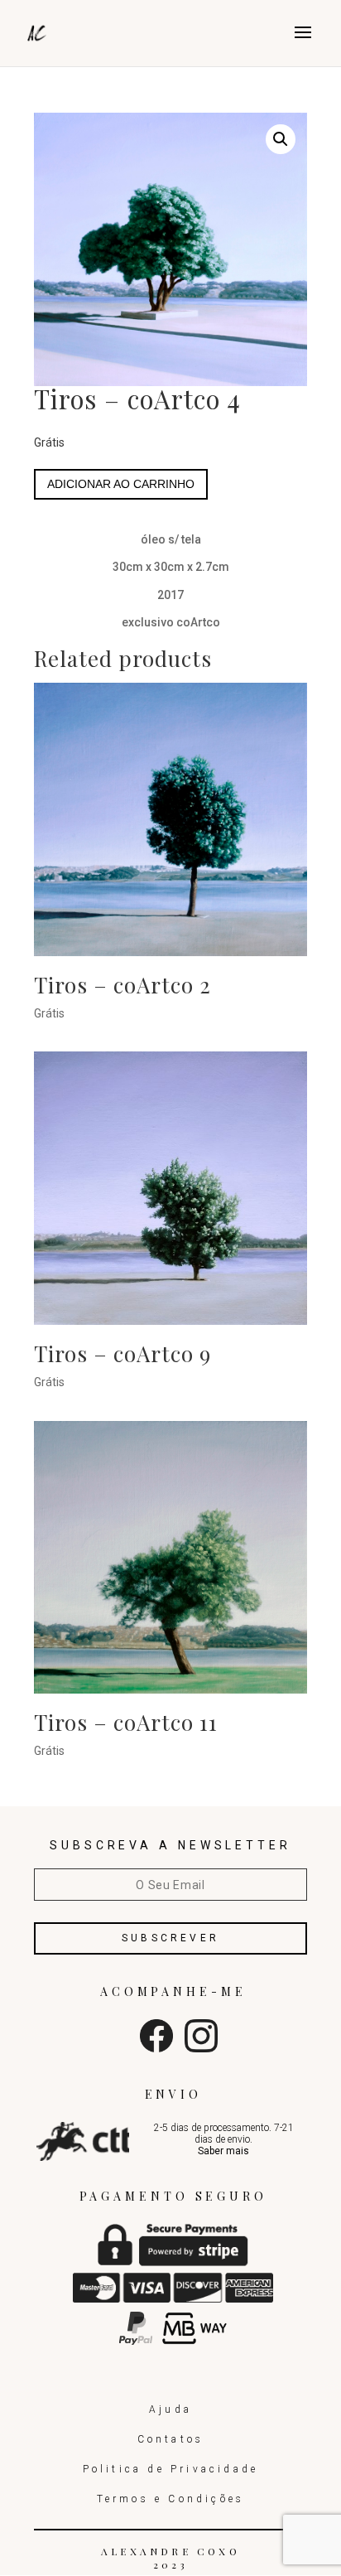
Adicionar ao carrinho (121, 484)
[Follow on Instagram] (201, 2048)
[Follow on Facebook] (156, 2048)
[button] (281, 139)
